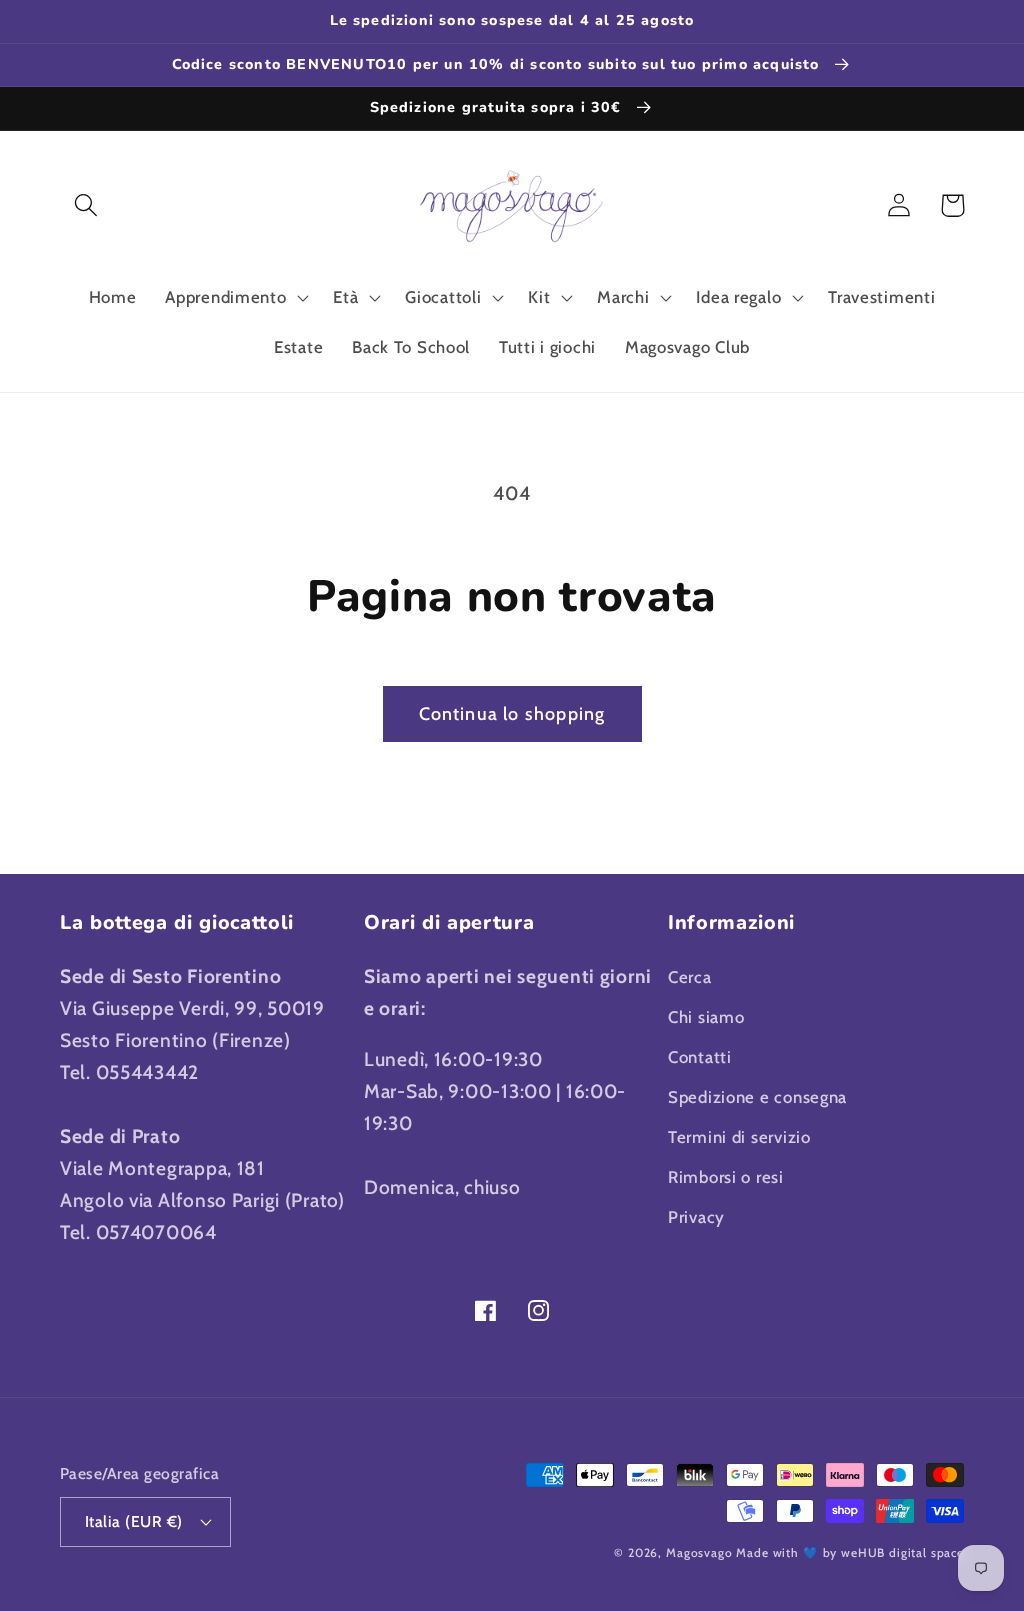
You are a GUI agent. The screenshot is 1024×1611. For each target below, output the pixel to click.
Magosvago (699, 1552)
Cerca (690, 977)
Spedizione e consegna (757, 1097)
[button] (86, 205)
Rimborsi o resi (726, 1177)
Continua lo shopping (512, 714)
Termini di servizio (739, 1137)
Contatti (700, 1057)
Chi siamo (706, 1017)
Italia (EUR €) (134, 1521)
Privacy (696, 1217)
